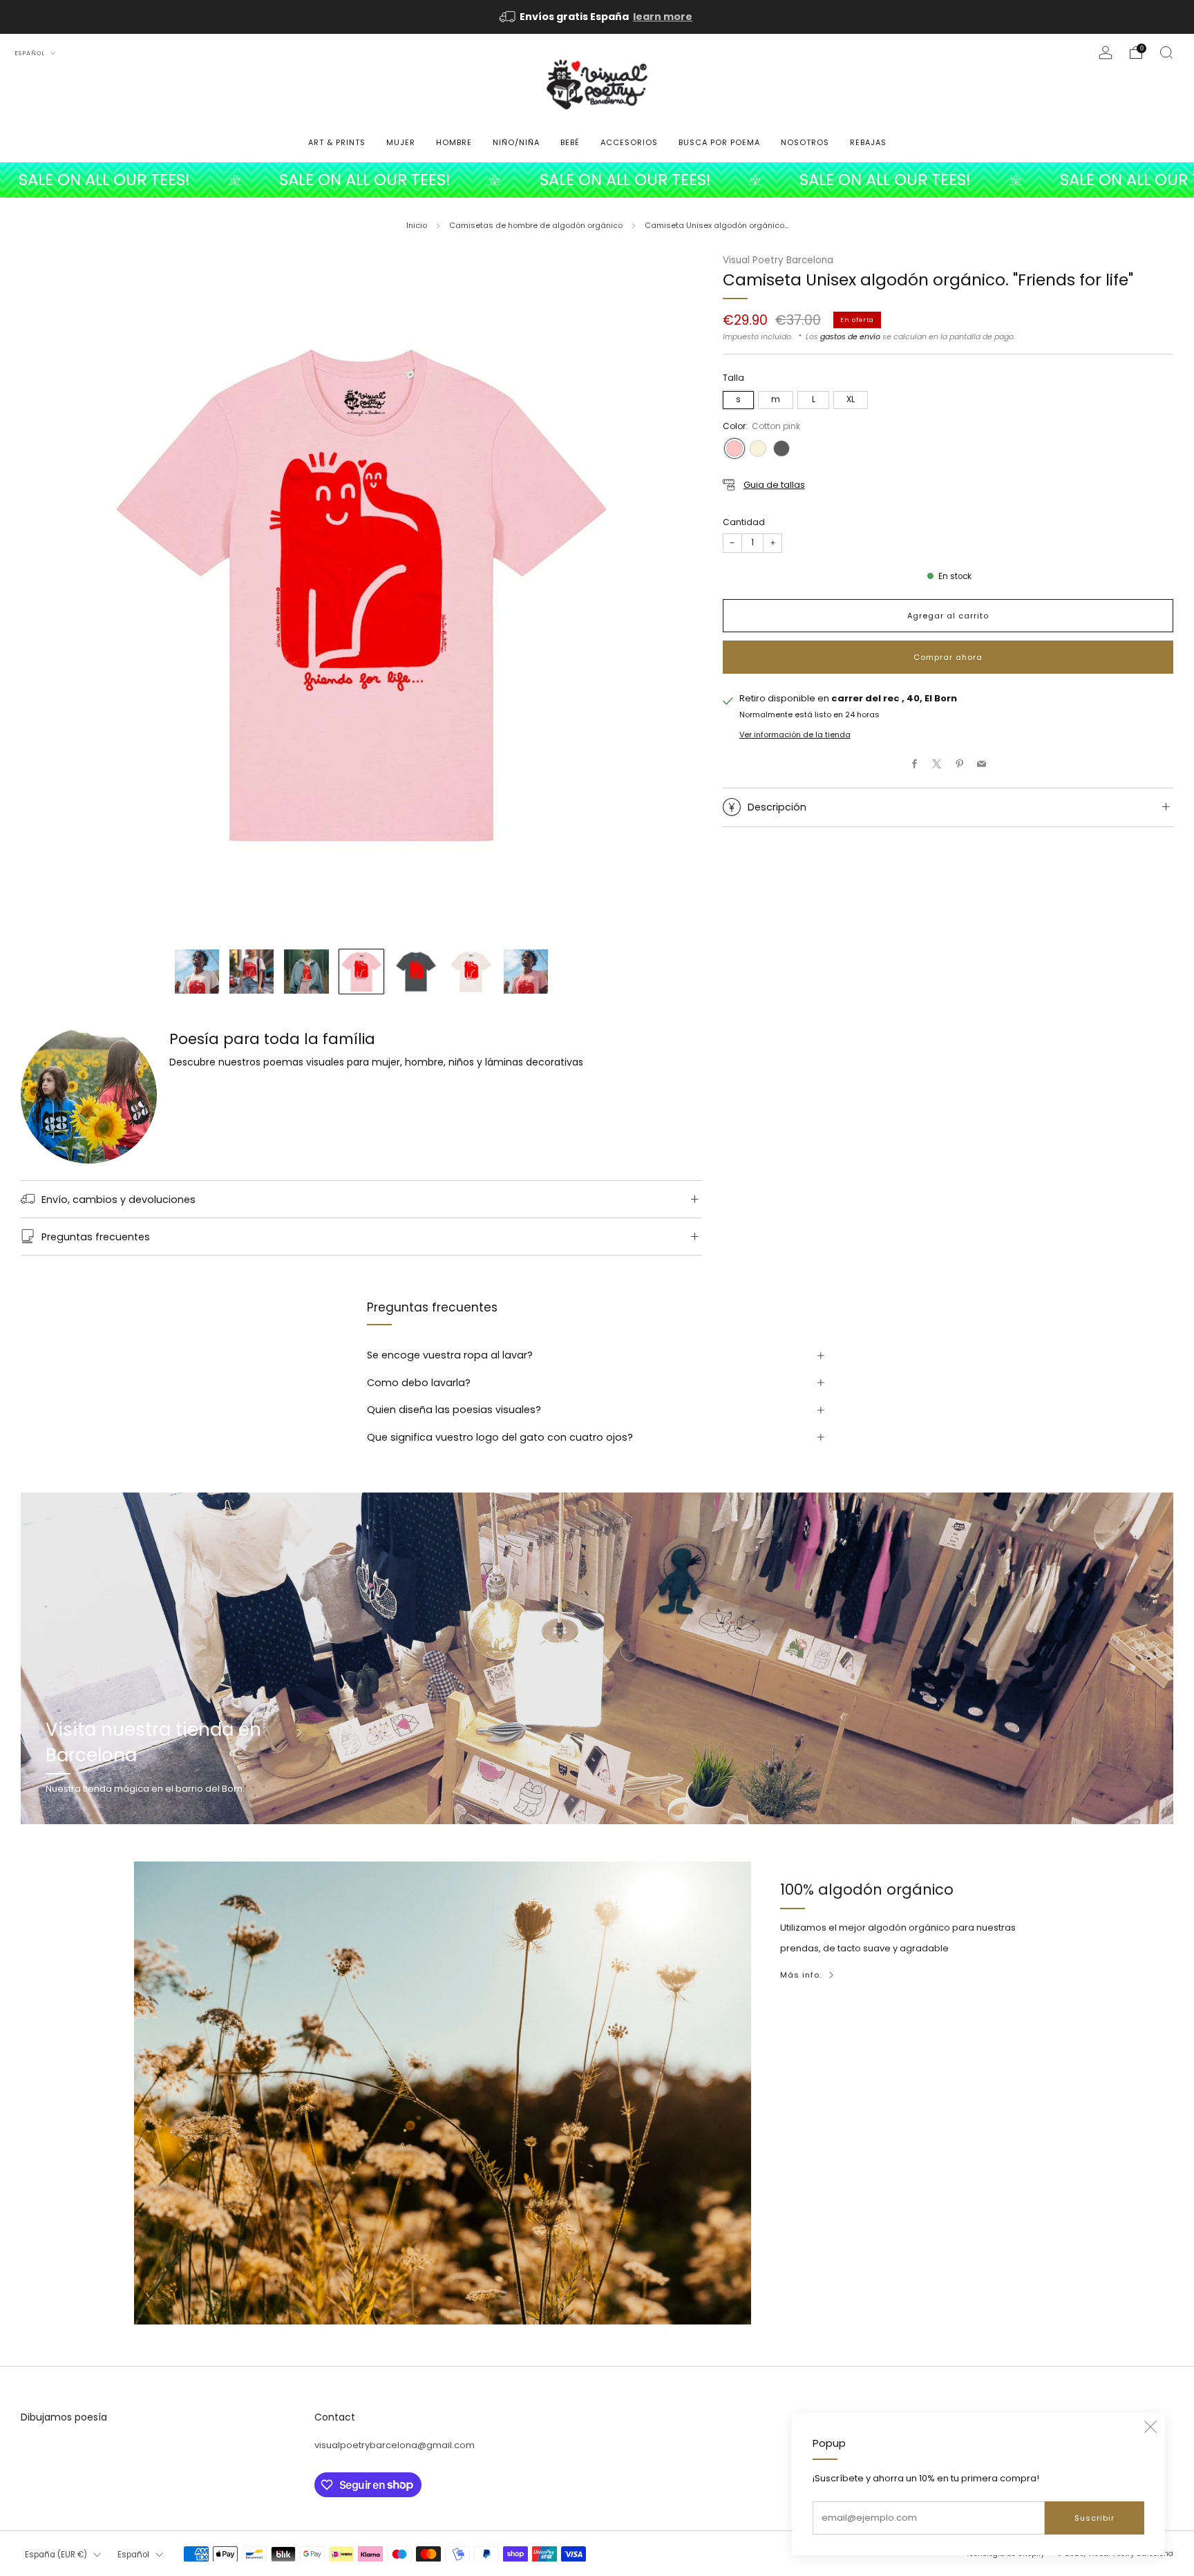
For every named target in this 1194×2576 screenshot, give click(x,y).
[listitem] (597, 17)
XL (851, 399)
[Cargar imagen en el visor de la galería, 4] (361, 972)
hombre (454, 142)
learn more (663, 17)
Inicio (417, 225)
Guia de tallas (774, 485)
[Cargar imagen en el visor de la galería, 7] (526, 972)
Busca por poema (719, 142)
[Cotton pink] (735, 448)
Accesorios (629, 142)
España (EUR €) (56, 2555)
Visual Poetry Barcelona (778, 260)
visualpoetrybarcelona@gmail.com (395, 2445)
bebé (570, 142)
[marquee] (597, 180)
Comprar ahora (948, 657)
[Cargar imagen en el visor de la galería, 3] (306, 972)
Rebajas (868, 142)
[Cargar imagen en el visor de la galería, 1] (197, 972)
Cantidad (744, 522)
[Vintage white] (758, 448)
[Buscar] (1166, 53)
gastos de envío (850, 336)
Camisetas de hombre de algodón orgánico (536, 225)
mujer (401, 142)
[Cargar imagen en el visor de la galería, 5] (416, 972)
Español (31, 53)
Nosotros (805, 142)
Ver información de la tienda (795, 735)
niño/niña (516, 142)
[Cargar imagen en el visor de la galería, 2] (252, 972)
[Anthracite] (781, 448)
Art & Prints (337, 142)
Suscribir (1094, 2518)
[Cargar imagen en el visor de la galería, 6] (471, 972)
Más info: (801, 1975)
